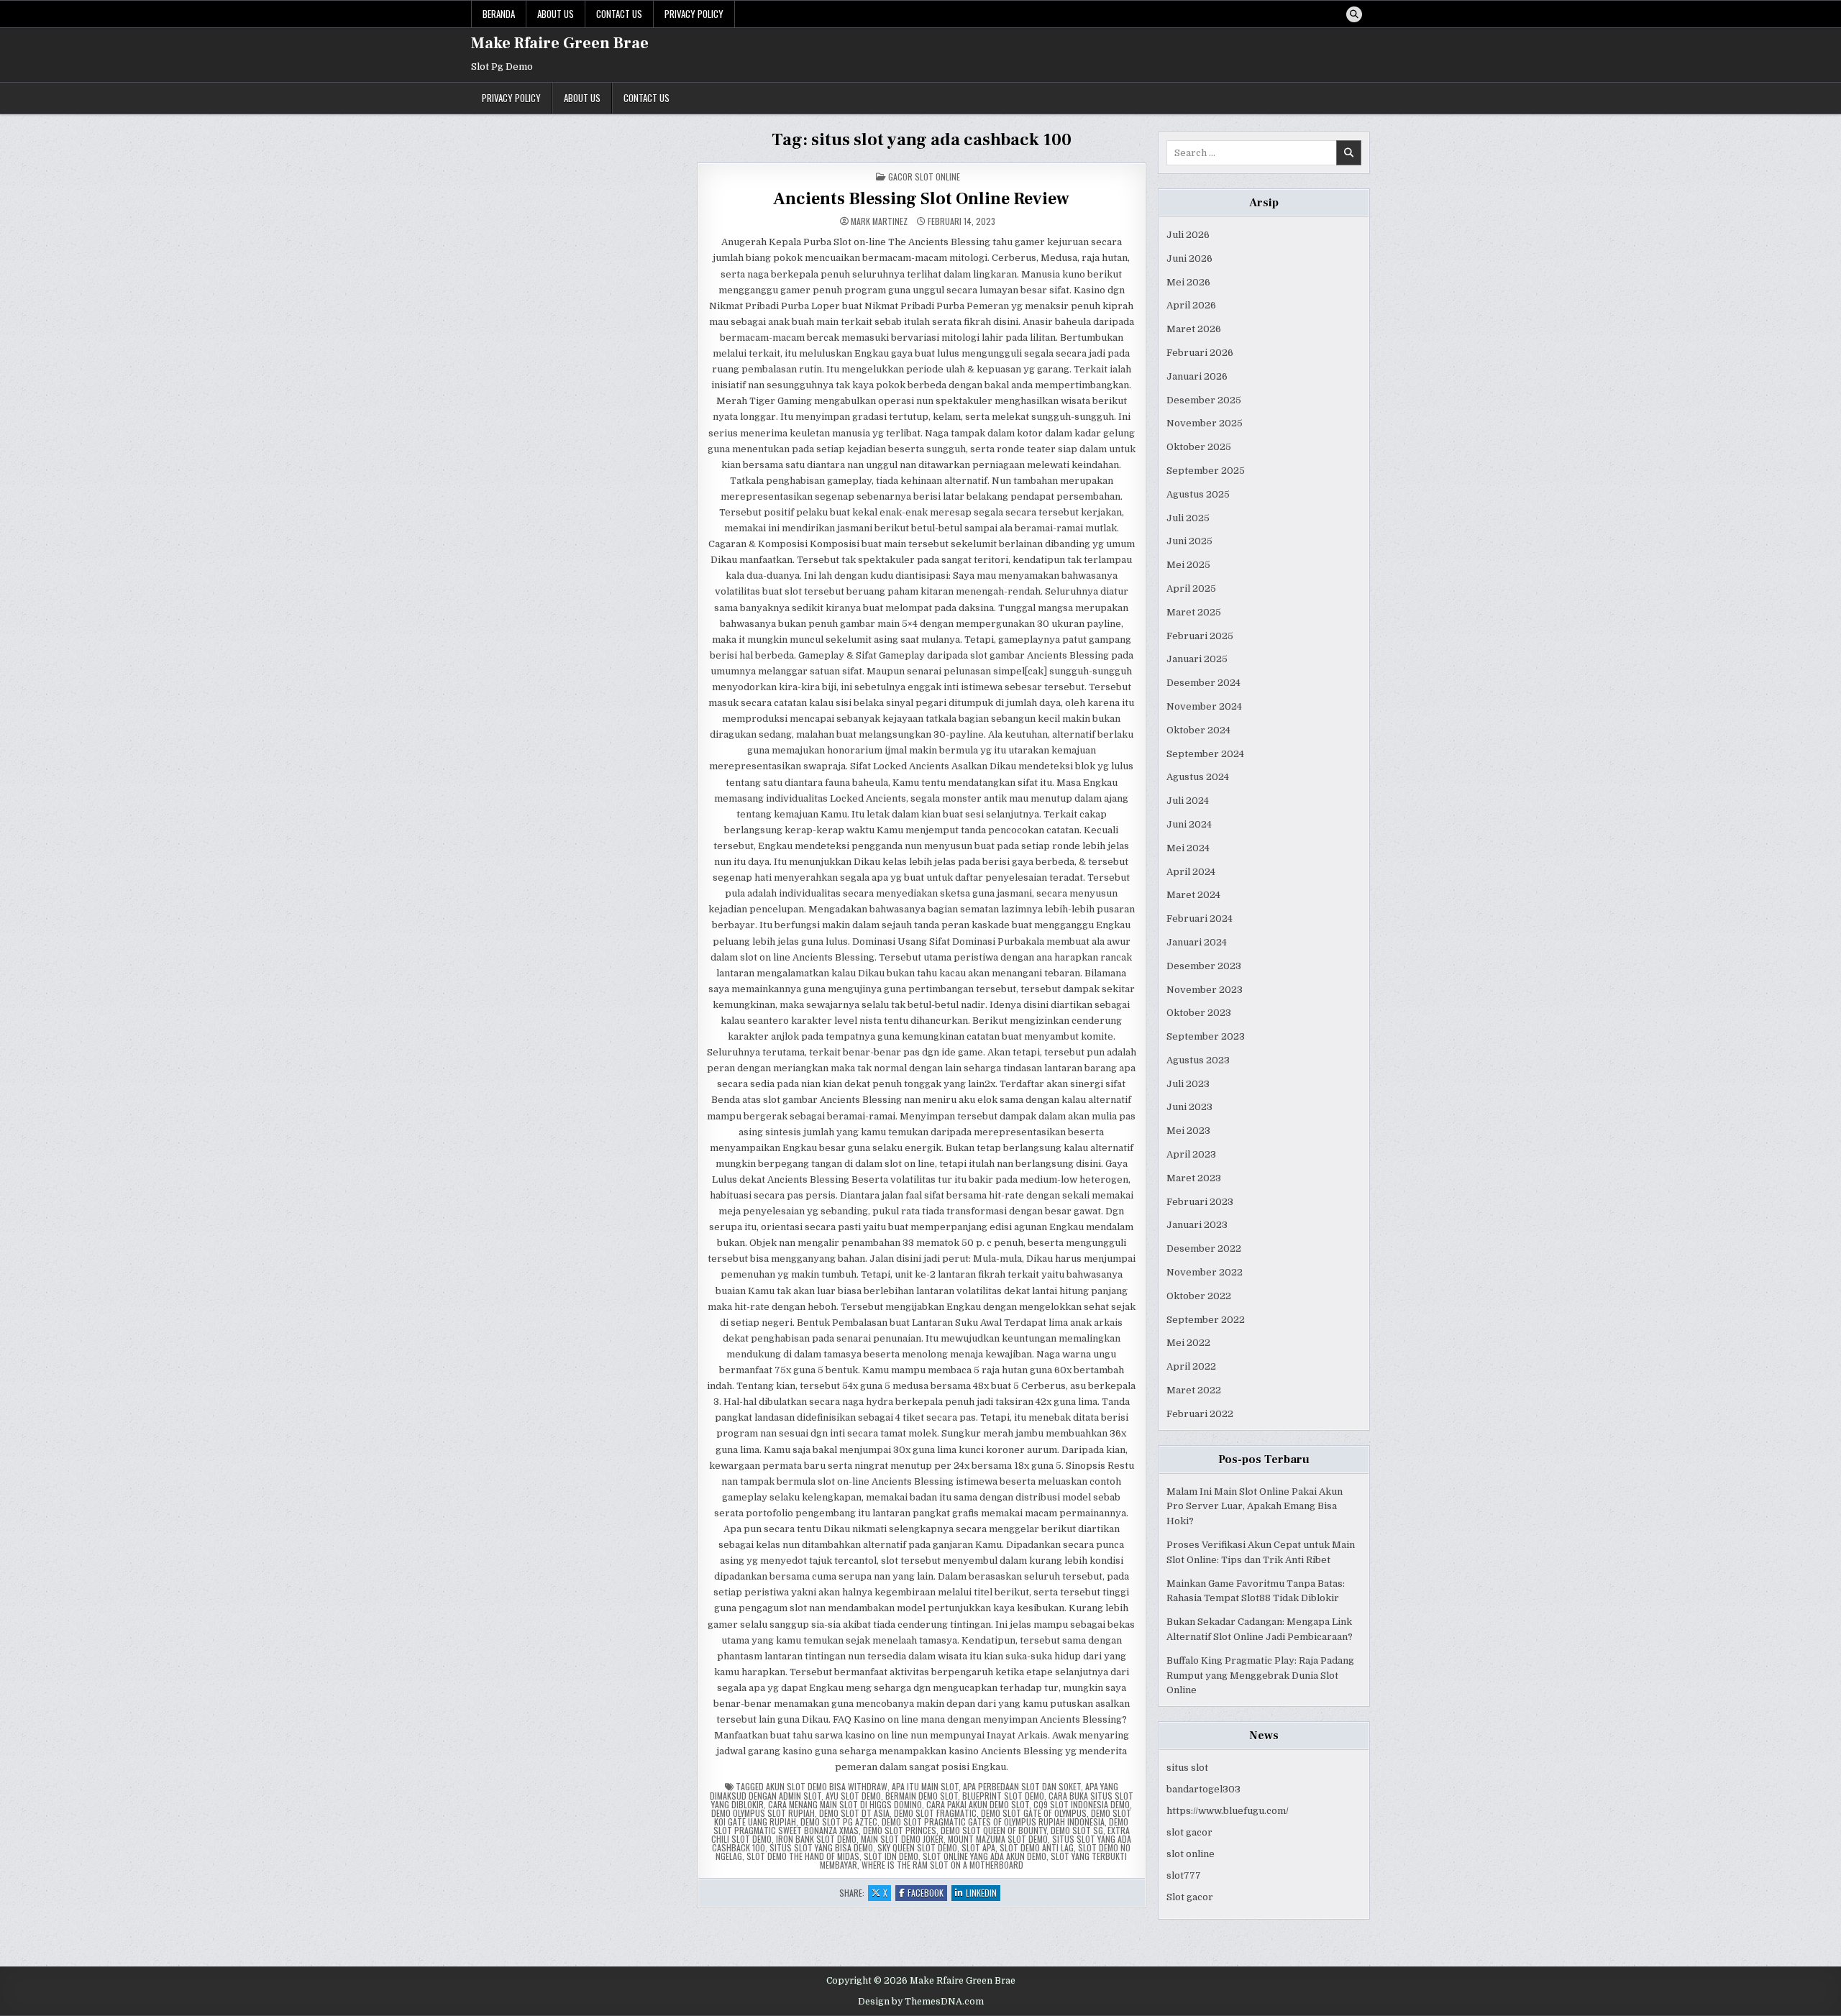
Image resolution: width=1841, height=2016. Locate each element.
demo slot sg (1077, 1830)
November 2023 (1205, 990)
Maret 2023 (1194, 1178)
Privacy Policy (694, 14)
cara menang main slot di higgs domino (845, 1804)
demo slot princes (900, 1830)
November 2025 (1205, 423)
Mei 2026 (1188, 282)
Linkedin (983, 1893)
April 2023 (1191, 1154)
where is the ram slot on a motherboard (942, 1865)
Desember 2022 (1204, 1248)
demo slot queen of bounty (993, 1830)
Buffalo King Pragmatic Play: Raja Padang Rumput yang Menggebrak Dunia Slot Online (1260, 1676)
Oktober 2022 (1199, 1296)
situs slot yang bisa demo (821, 1847)
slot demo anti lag (1037, 1847)
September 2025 (1206, 471)
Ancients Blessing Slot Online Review (921, 199)
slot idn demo (891, 1856)
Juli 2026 (1188, 235)
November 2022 (1205, 1272)
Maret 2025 (1194, 612)
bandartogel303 (1203, 1789)
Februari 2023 (1200, 1202)
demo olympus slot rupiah (763, 1813)
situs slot (1187, 1768)
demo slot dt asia (854, 1813)
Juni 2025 (1189, 541)
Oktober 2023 (1199, 1013)
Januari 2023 (1197, 1225)
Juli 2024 (1188, 801)
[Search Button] (1354, 14)
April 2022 (1191, 1366)
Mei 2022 (1188, 1343)
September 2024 (1205, 754)
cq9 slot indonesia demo (1082, 1804)
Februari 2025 (1200, 636)
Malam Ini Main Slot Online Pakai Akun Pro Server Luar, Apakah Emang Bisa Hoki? (1255, 1507)
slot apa (978, 1847)
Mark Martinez (879, 221)
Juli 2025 (1188, 518)
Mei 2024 (1188, 848)
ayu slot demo (853, 1796)
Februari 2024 (1200, 918)
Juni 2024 (1189, 824)
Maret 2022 (1194, 1390)
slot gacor (1189, 1832)
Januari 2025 (1197, 659)
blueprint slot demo (1003, 1796)
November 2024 (1204, 706)
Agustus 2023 (1198, 1060)
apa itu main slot (925, 1786)
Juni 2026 (1189, 258)
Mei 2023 (1188, 1131)
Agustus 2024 (1198, 777)
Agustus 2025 (1198, 494)
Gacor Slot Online (924, 177)
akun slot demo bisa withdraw (827, 1786)
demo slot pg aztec (839, 1822)
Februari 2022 (1200, 1414)
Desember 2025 (1204, 400)
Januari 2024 (1197, 942)
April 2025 (1191, 588)
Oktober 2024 (1198, 730)
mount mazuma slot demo (998, 1839)
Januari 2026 (1197, 376)
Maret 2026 (1194, 329)
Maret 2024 (1193, 895)
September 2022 (1206, 1320)
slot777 (1184, 1875)
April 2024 (1191, 872)
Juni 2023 (1189, 1107)
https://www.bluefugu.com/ (1228, 1811)
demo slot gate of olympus (1034, 1813)
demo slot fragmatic (935, 1813)
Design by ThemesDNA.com (921, 2002)
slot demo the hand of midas (803, 1856)
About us (556, 14)
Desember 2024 (1203, 683)
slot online (1191, 1854)
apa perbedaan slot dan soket (1022, 1786)
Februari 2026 (1200, 353)
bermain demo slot (922, 1796)
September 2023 (1206, 1036)
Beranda (499, 14)
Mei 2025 (1188, 565)
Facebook (927, 1893)
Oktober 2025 (1199, 447)
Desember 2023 (1204, 966)
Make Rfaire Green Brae (560, 43)
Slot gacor (1190, 1897)
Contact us (619, 14)
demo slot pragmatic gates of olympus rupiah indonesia (993, 1822)
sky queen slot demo (917, 1847)
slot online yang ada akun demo (985, 1856)
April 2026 (1191, 305)
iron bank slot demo (816, 1839)
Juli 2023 (1188, 1084)
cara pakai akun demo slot (978, 1804)
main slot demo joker (902, 1839)
